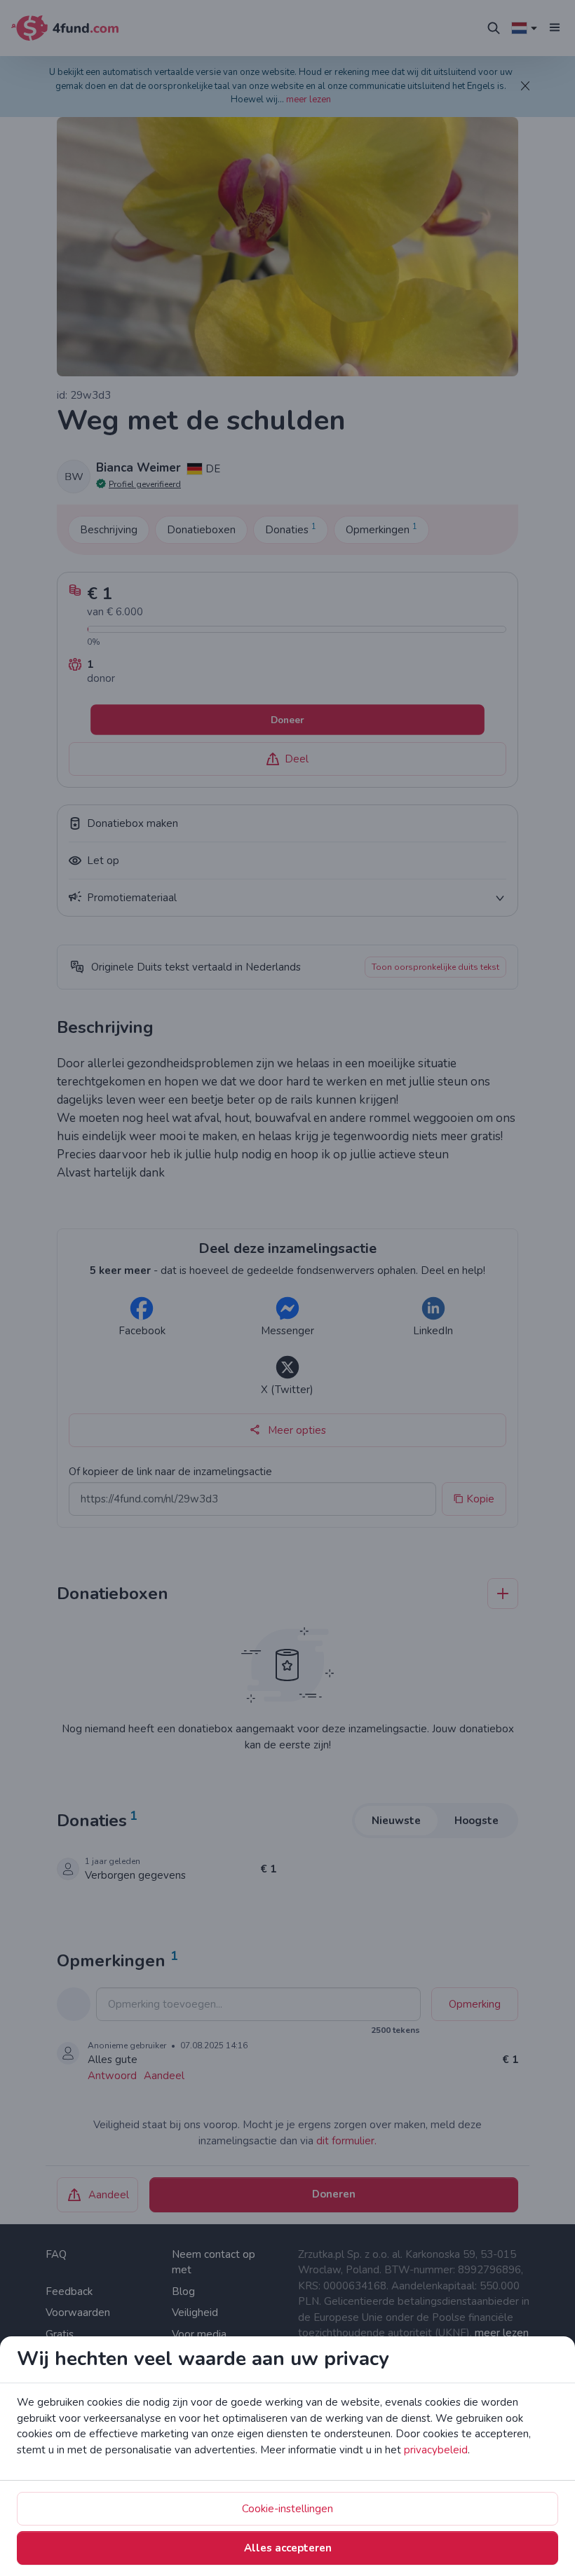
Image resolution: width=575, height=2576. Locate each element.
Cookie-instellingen (287, 2509)
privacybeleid (436, 2450)
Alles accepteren (288, 2548)
